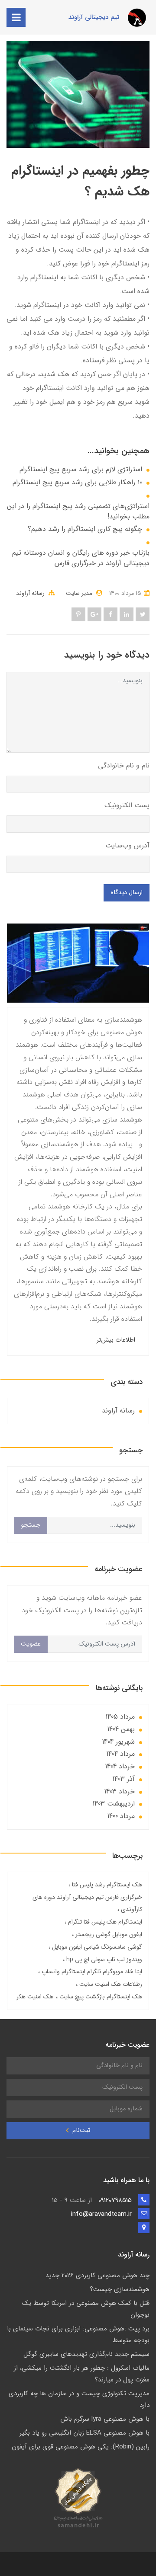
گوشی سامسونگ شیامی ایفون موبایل (96, 1947)
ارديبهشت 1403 (114, 1804)
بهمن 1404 (121, 1729)
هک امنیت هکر (35, 1997)
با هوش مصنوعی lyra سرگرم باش (105, 2419)
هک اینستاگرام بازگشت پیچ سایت (100, 1997)
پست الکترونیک (127, 805)
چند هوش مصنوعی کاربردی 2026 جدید (97, 2276)
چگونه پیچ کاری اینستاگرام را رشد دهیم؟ (85, 529)
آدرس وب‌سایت (127, 845)
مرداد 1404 (120, 1754)
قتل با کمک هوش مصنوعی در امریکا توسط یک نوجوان (86, 2309)
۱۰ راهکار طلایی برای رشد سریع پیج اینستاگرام (77, 483)
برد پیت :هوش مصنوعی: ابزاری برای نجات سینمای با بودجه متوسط (78, 2335)
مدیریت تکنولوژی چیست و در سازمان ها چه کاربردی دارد (79, 2399)
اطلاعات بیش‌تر (116, 1340)
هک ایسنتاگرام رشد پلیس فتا (106, 1885)
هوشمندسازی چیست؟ (120, 2289)
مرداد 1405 (120, 1717)
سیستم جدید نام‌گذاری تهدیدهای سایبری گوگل (86, 2354)
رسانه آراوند (30, 593)
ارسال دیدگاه (127, 893)
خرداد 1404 (120, 1766)
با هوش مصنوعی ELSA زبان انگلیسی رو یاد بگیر (84, 2433)
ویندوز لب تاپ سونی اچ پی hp (103, 1959)
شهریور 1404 (118, 1742)
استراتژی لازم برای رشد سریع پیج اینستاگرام (81, 470)
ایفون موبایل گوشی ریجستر (108, 1934)
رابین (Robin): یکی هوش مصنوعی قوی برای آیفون (81, 2447)
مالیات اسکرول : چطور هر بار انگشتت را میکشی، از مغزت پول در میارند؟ (82, 2374)
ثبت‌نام (80, 2130)
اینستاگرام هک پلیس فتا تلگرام (104, 1922)
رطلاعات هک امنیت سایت (110, 1984)
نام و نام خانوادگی (124, 765)
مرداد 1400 (121, 1816)
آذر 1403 (123, 1779)
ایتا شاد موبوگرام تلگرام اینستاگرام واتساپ (91, 1972)
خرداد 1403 (119, 1791)
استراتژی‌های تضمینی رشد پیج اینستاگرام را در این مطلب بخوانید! (78, 511)
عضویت (31, 1644)
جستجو (31, 1525)
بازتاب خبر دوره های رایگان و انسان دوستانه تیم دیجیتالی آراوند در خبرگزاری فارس (81, 558)
